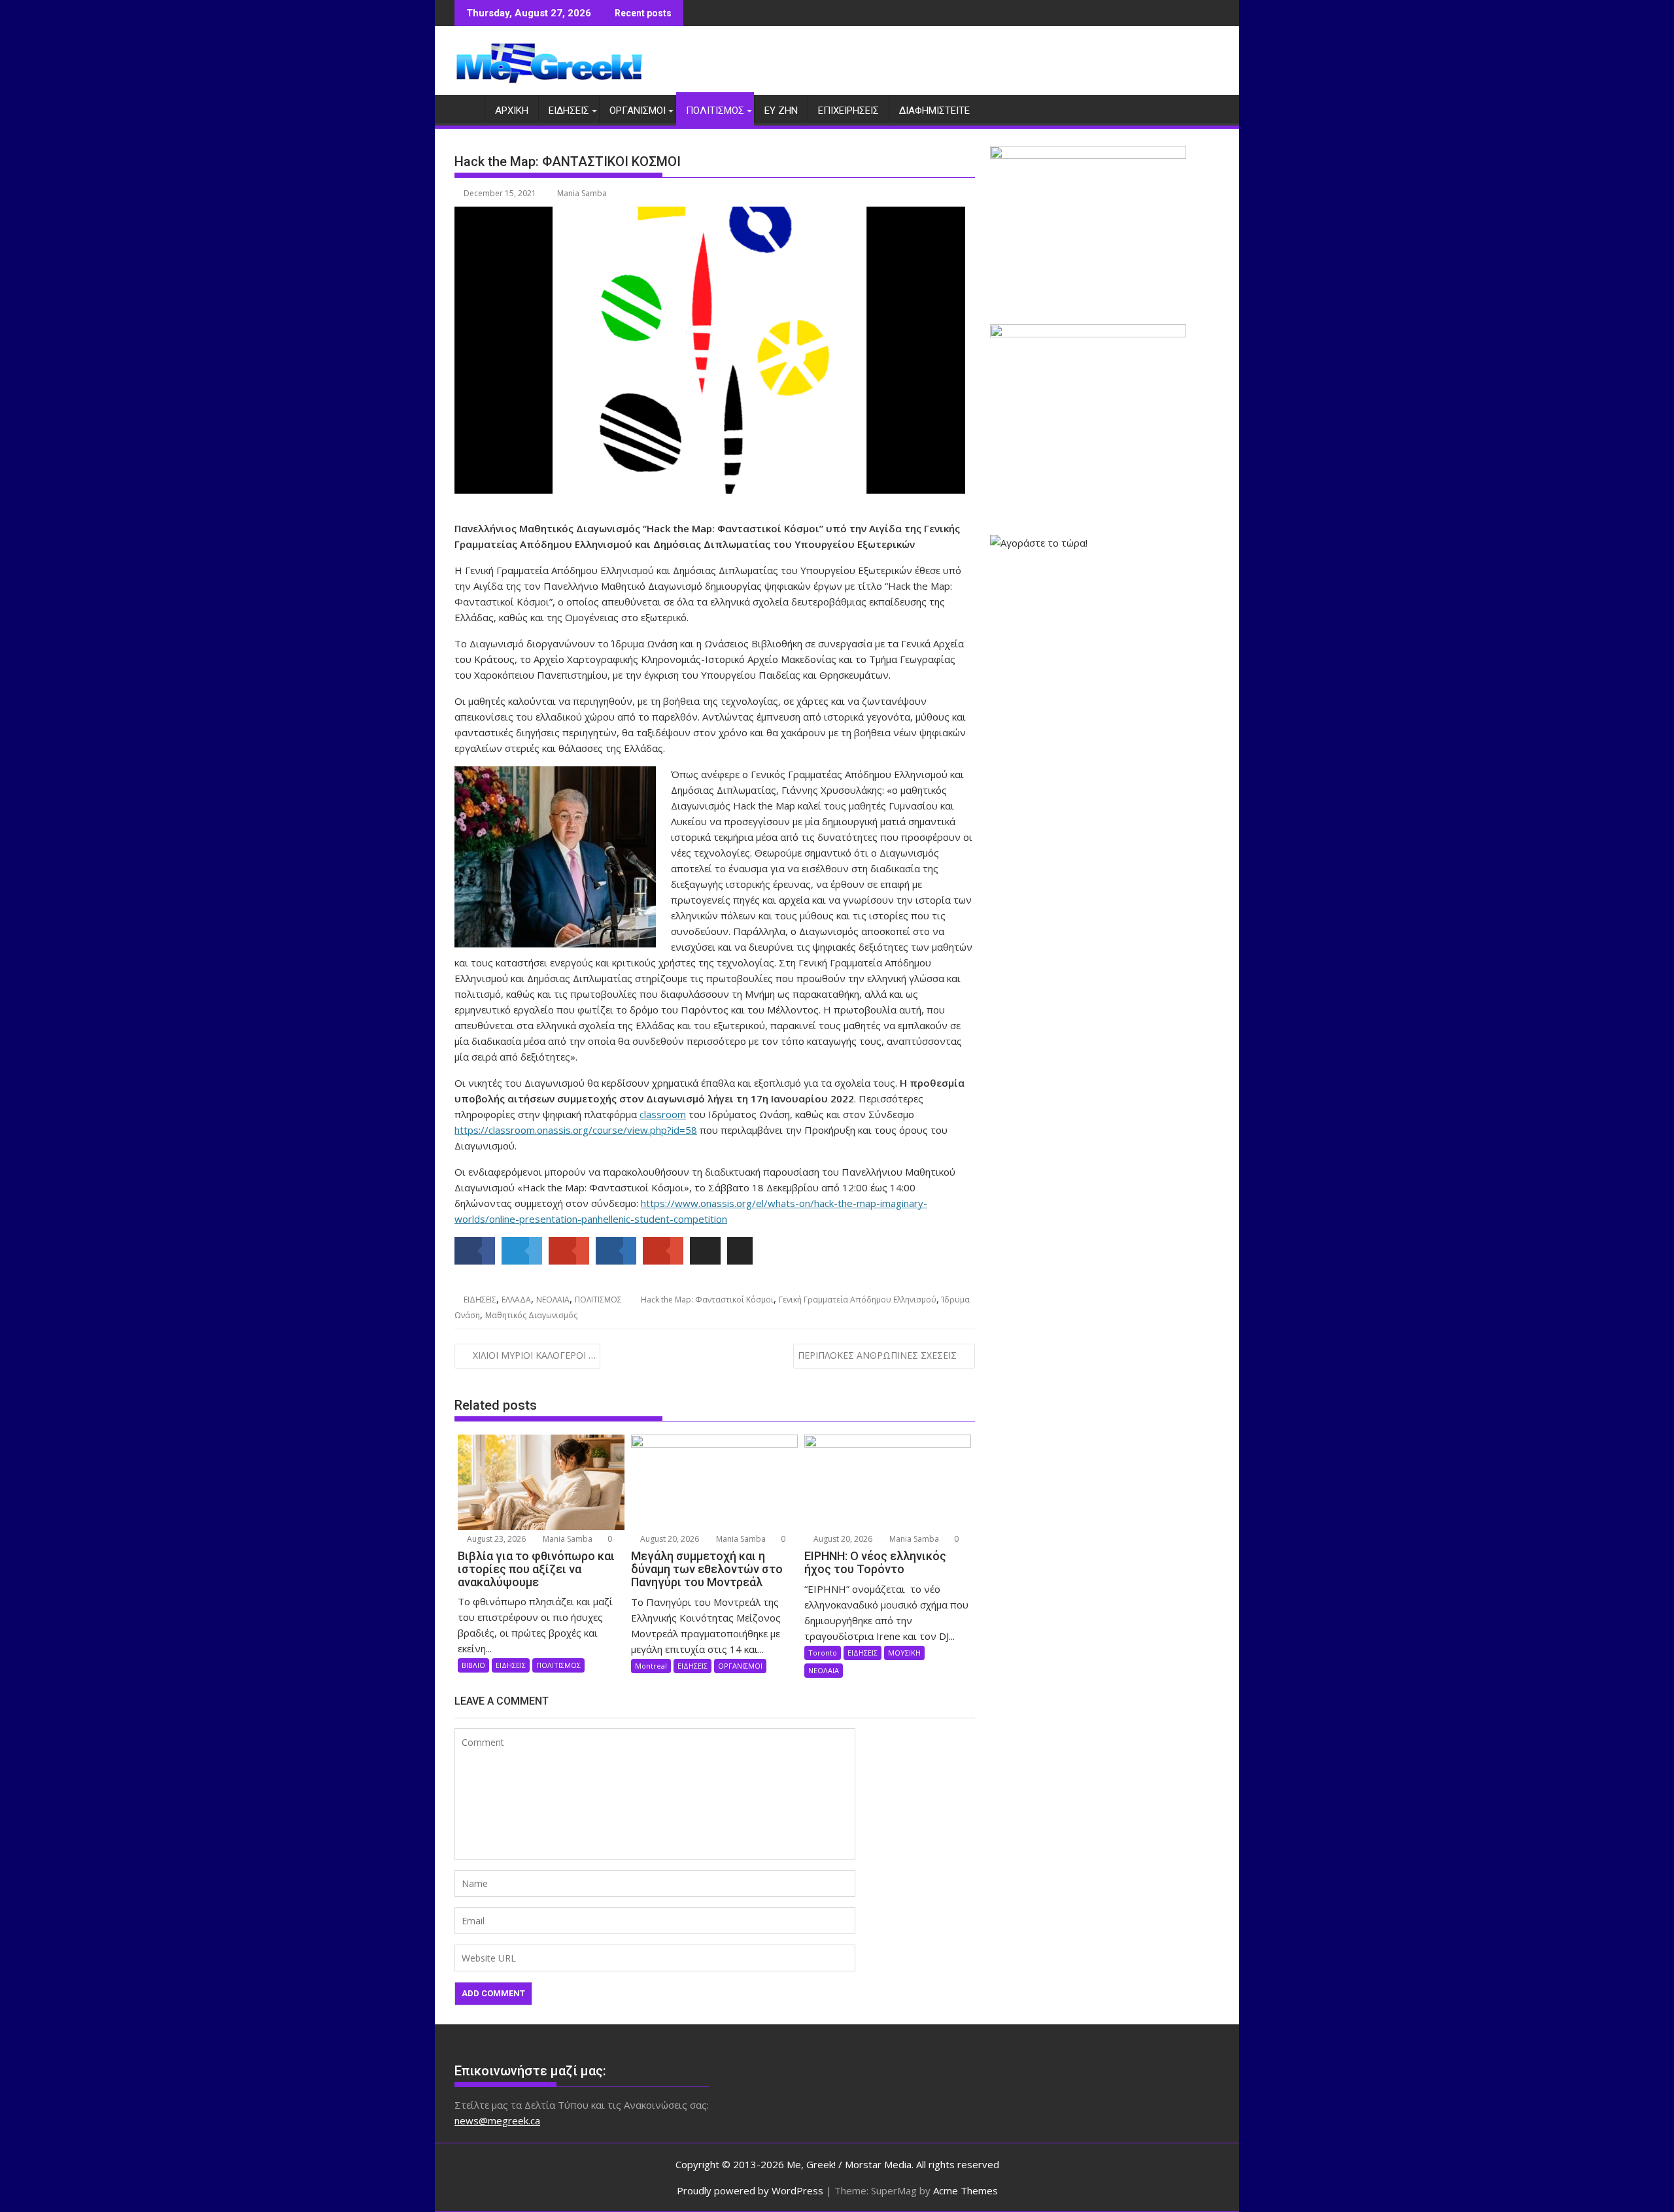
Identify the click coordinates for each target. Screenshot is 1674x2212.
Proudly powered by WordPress (750, 2190)
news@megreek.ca (497, 2120)
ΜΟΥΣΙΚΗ (904, 1653)
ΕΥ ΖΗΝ (781, 111)
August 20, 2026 (669, 1539)
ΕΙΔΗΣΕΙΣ (569, 111)
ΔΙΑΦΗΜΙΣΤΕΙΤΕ (934, 111)
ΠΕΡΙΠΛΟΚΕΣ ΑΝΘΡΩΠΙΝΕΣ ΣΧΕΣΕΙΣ (877, 1355)
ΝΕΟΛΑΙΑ (553, 1300)
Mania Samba (582, 193)
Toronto (823, 1653)
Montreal (651, 1666)
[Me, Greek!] (467, 108)
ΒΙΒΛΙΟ (473, 1665)
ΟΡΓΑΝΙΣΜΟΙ (638, 111)
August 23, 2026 (495, 1539)
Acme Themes (965, 2190)
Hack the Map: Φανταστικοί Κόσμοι (707, 1300)
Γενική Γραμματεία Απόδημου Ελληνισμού (858, 1300)
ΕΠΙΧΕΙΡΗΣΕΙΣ (848, 111)
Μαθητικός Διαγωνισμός (531, 1315)
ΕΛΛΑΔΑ (516, 1300)
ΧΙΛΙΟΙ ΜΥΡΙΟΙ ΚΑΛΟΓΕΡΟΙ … (534, 1355)
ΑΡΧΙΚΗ (512, 111)
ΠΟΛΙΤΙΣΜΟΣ (715, 111)
